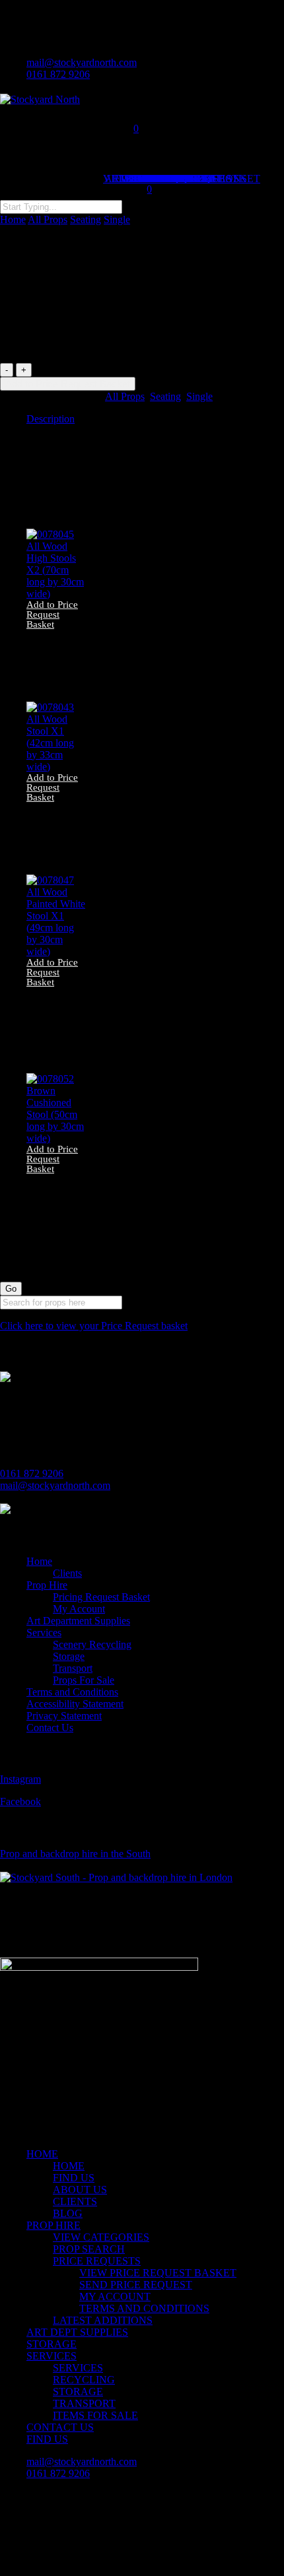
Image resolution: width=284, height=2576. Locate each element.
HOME (42, 2154)
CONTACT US (60, 2427)
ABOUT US (80, 2190)
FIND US (74, 2178)
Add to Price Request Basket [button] (52, 615)
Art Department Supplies (78, 1621)
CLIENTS (75, 2201)
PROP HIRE (53, 2225)
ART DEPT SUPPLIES (77, 2332)
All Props (48, 219)
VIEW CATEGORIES (101, 2237)
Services (44, 1633)
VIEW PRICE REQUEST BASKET (158, 2273)
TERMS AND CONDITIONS (144, 2308)
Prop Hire (47, 1585)
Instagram (20, 1779)
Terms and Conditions (72, 1692)
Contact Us (50, 1728)
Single (117, 219)
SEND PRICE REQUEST (136, 2285)
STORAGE (52, 2344)
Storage (69, 1656)
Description (51, 419)
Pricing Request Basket (101, 1597)
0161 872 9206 (32, 1473)
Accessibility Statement (75, 1704)
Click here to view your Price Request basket (94, 1326)
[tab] (155, 419)
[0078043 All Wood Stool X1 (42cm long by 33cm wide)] (56, 767)
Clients (67, 1573)
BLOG (68, 2213)
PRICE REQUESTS (97, 2261)
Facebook (20, 1801)
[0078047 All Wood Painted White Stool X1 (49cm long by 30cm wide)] (56, 951)
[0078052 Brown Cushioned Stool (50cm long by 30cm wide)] (56, 1138)
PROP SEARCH (89, 2249)
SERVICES (52, 2356)
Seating (86, 219)
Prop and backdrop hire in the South (75, 1854)
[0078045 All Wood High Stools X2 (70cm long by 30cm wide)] (56, 594)
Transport (73, 1668)
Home (13, 219)
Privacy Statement (64, 1716)
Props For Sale (84, 1680)
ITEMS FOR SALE (95, 2415)
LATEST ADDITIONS (103, 2320)
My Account (79, 1609)
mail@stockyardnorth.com (55, 1485)
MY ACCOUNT (115, 2296)
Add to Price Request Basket (68, 384)
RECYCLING (84, 2380)
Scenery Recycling (92, 1644)
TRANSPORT (84, 2403)
